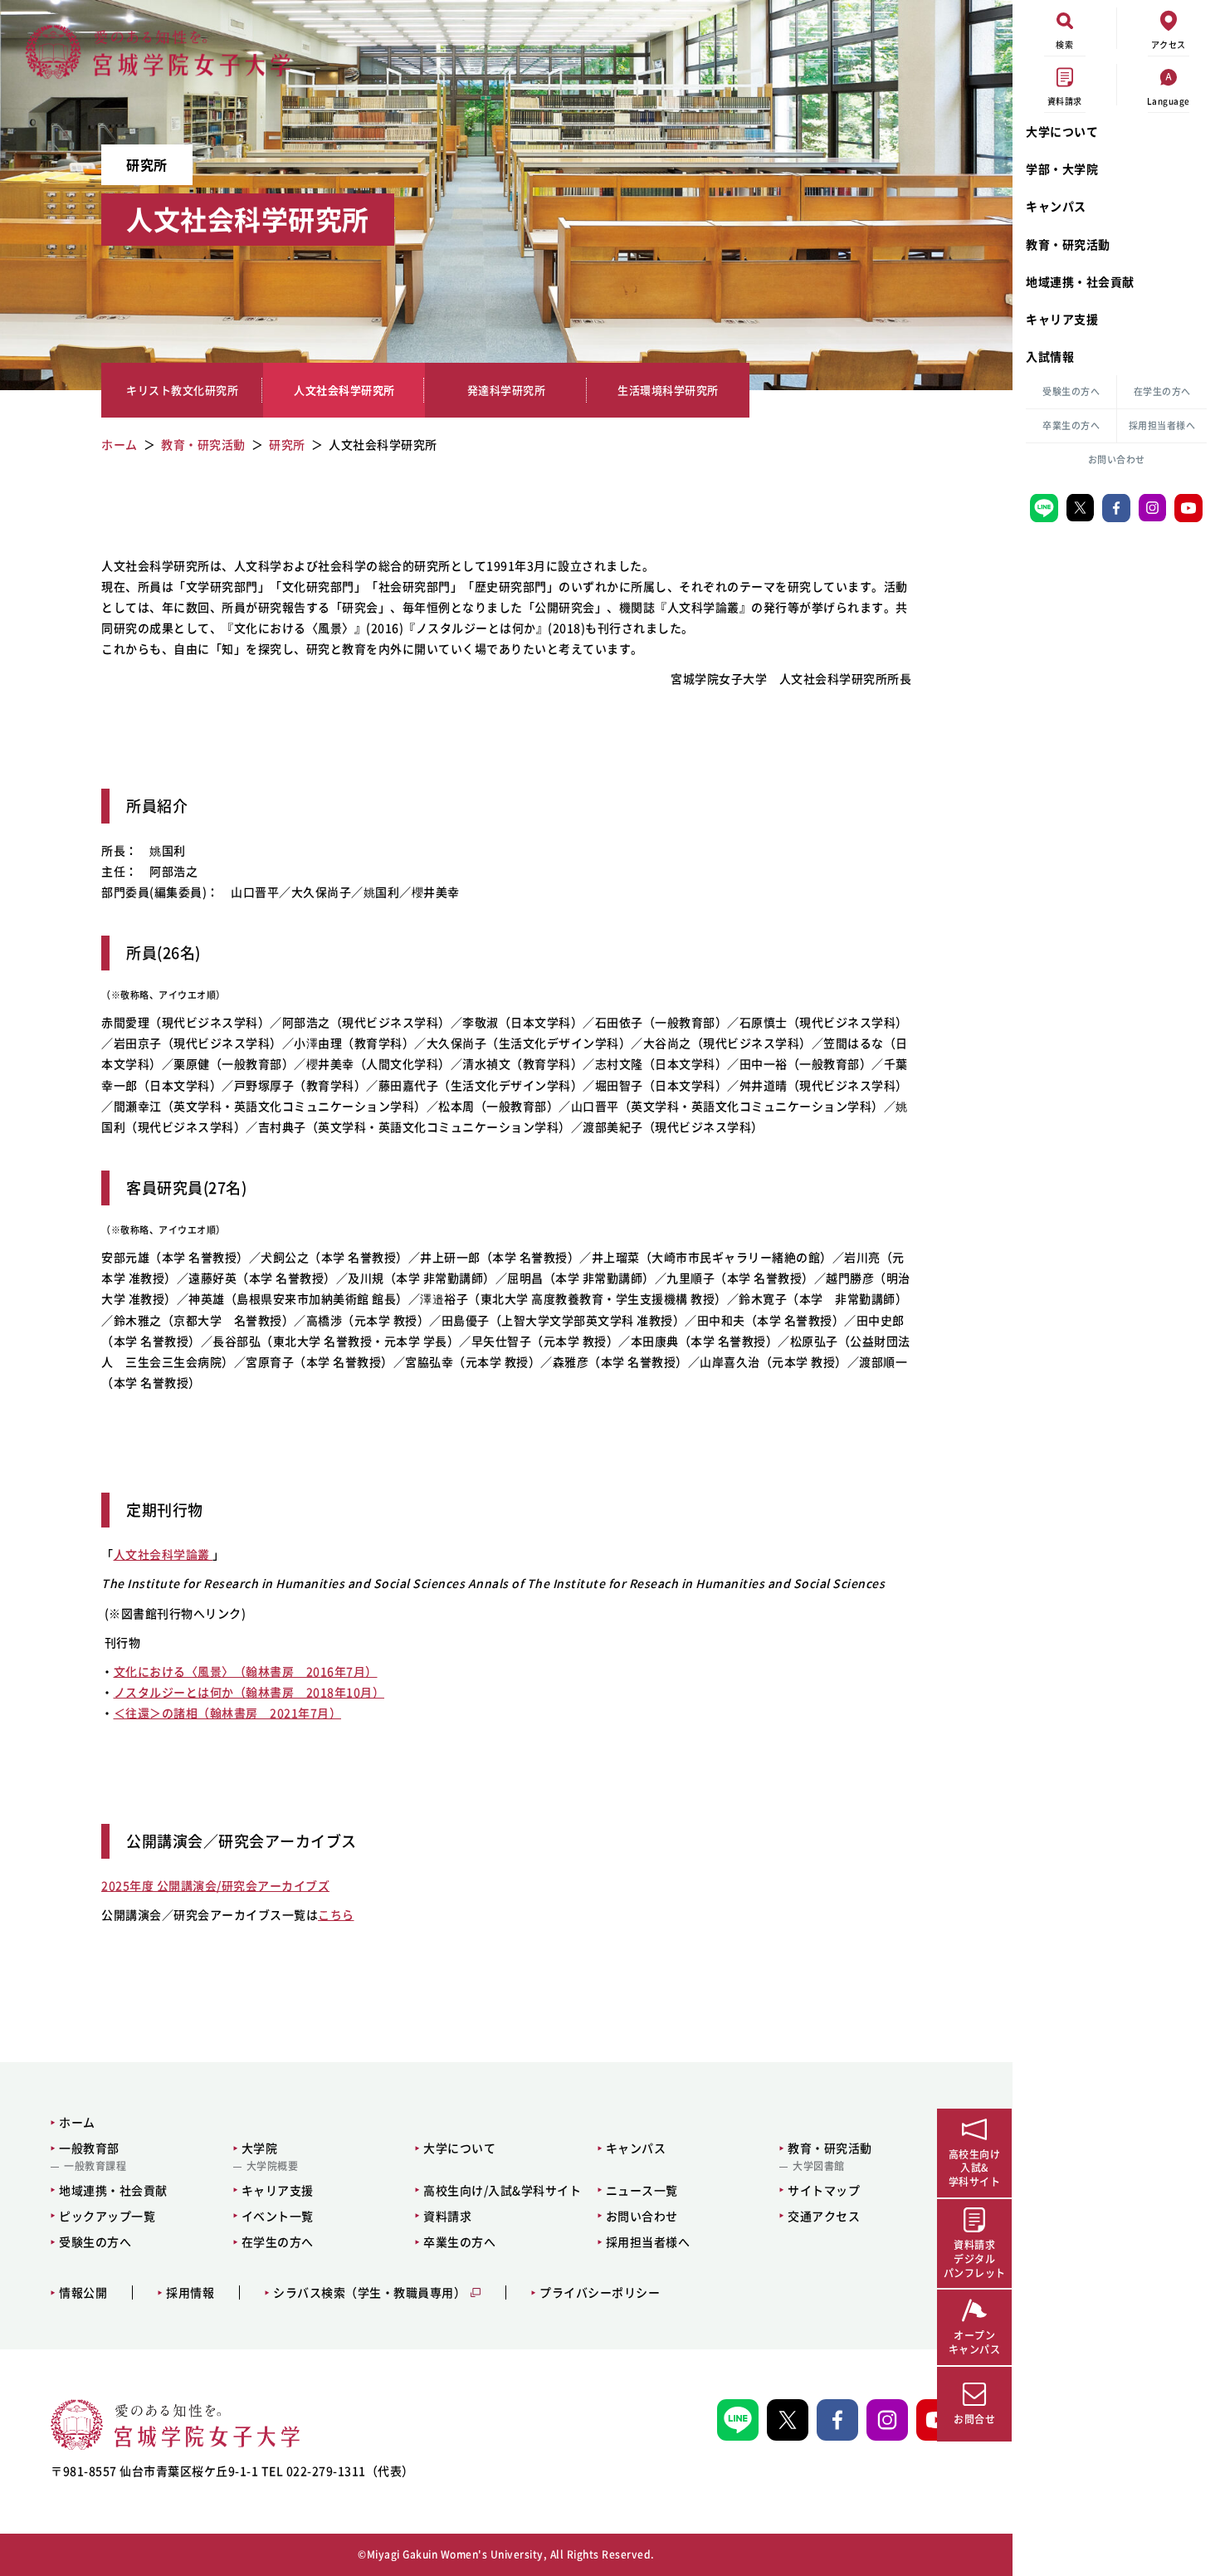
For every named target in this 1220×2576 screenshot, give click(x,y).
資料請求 (447, 2216)
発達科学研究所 (507, 391)
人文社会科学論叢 (163, 1554)
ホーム (77, 2122)
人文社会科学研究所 (344, 391)
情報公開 (83, 2292)
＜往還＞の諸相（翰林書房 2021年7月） (228, 1713)
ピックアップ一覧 (107, 2216)
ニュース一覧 (642, 2190)
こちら (336, 1914)
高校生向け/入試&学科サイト (502, 2190)
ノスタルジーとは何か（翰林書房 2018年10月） (249, 1692)
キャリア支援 (1062, 319)
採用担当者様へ (1162, 425)
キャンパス (1056, 206)
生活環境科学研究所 (668, 391)
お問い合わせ (1117, 459)
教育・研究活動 (1068, 244)
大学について (1062, 131)
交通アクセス (824, 2216)
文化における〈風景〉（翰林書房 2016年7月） (246, 1671)
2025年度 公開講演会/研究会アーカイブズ (215, 1885)
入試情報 (1050, 356)
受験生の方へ (1071, 391)
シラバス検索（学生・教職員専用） (369, 2292)
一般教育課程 (95, 2166)
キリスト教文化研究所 (182, 391)
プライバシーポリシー (600, 2292)
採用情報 (190, 2292)
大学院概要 (273, 2166)
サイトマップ (824, 2190)
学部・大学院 (1062, 169)
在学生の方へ (1162, 391)
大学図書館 (819, 2166)
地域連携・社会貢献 (1080, 281)
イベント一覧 (278, 2216)
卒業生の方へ (1071, 425)
